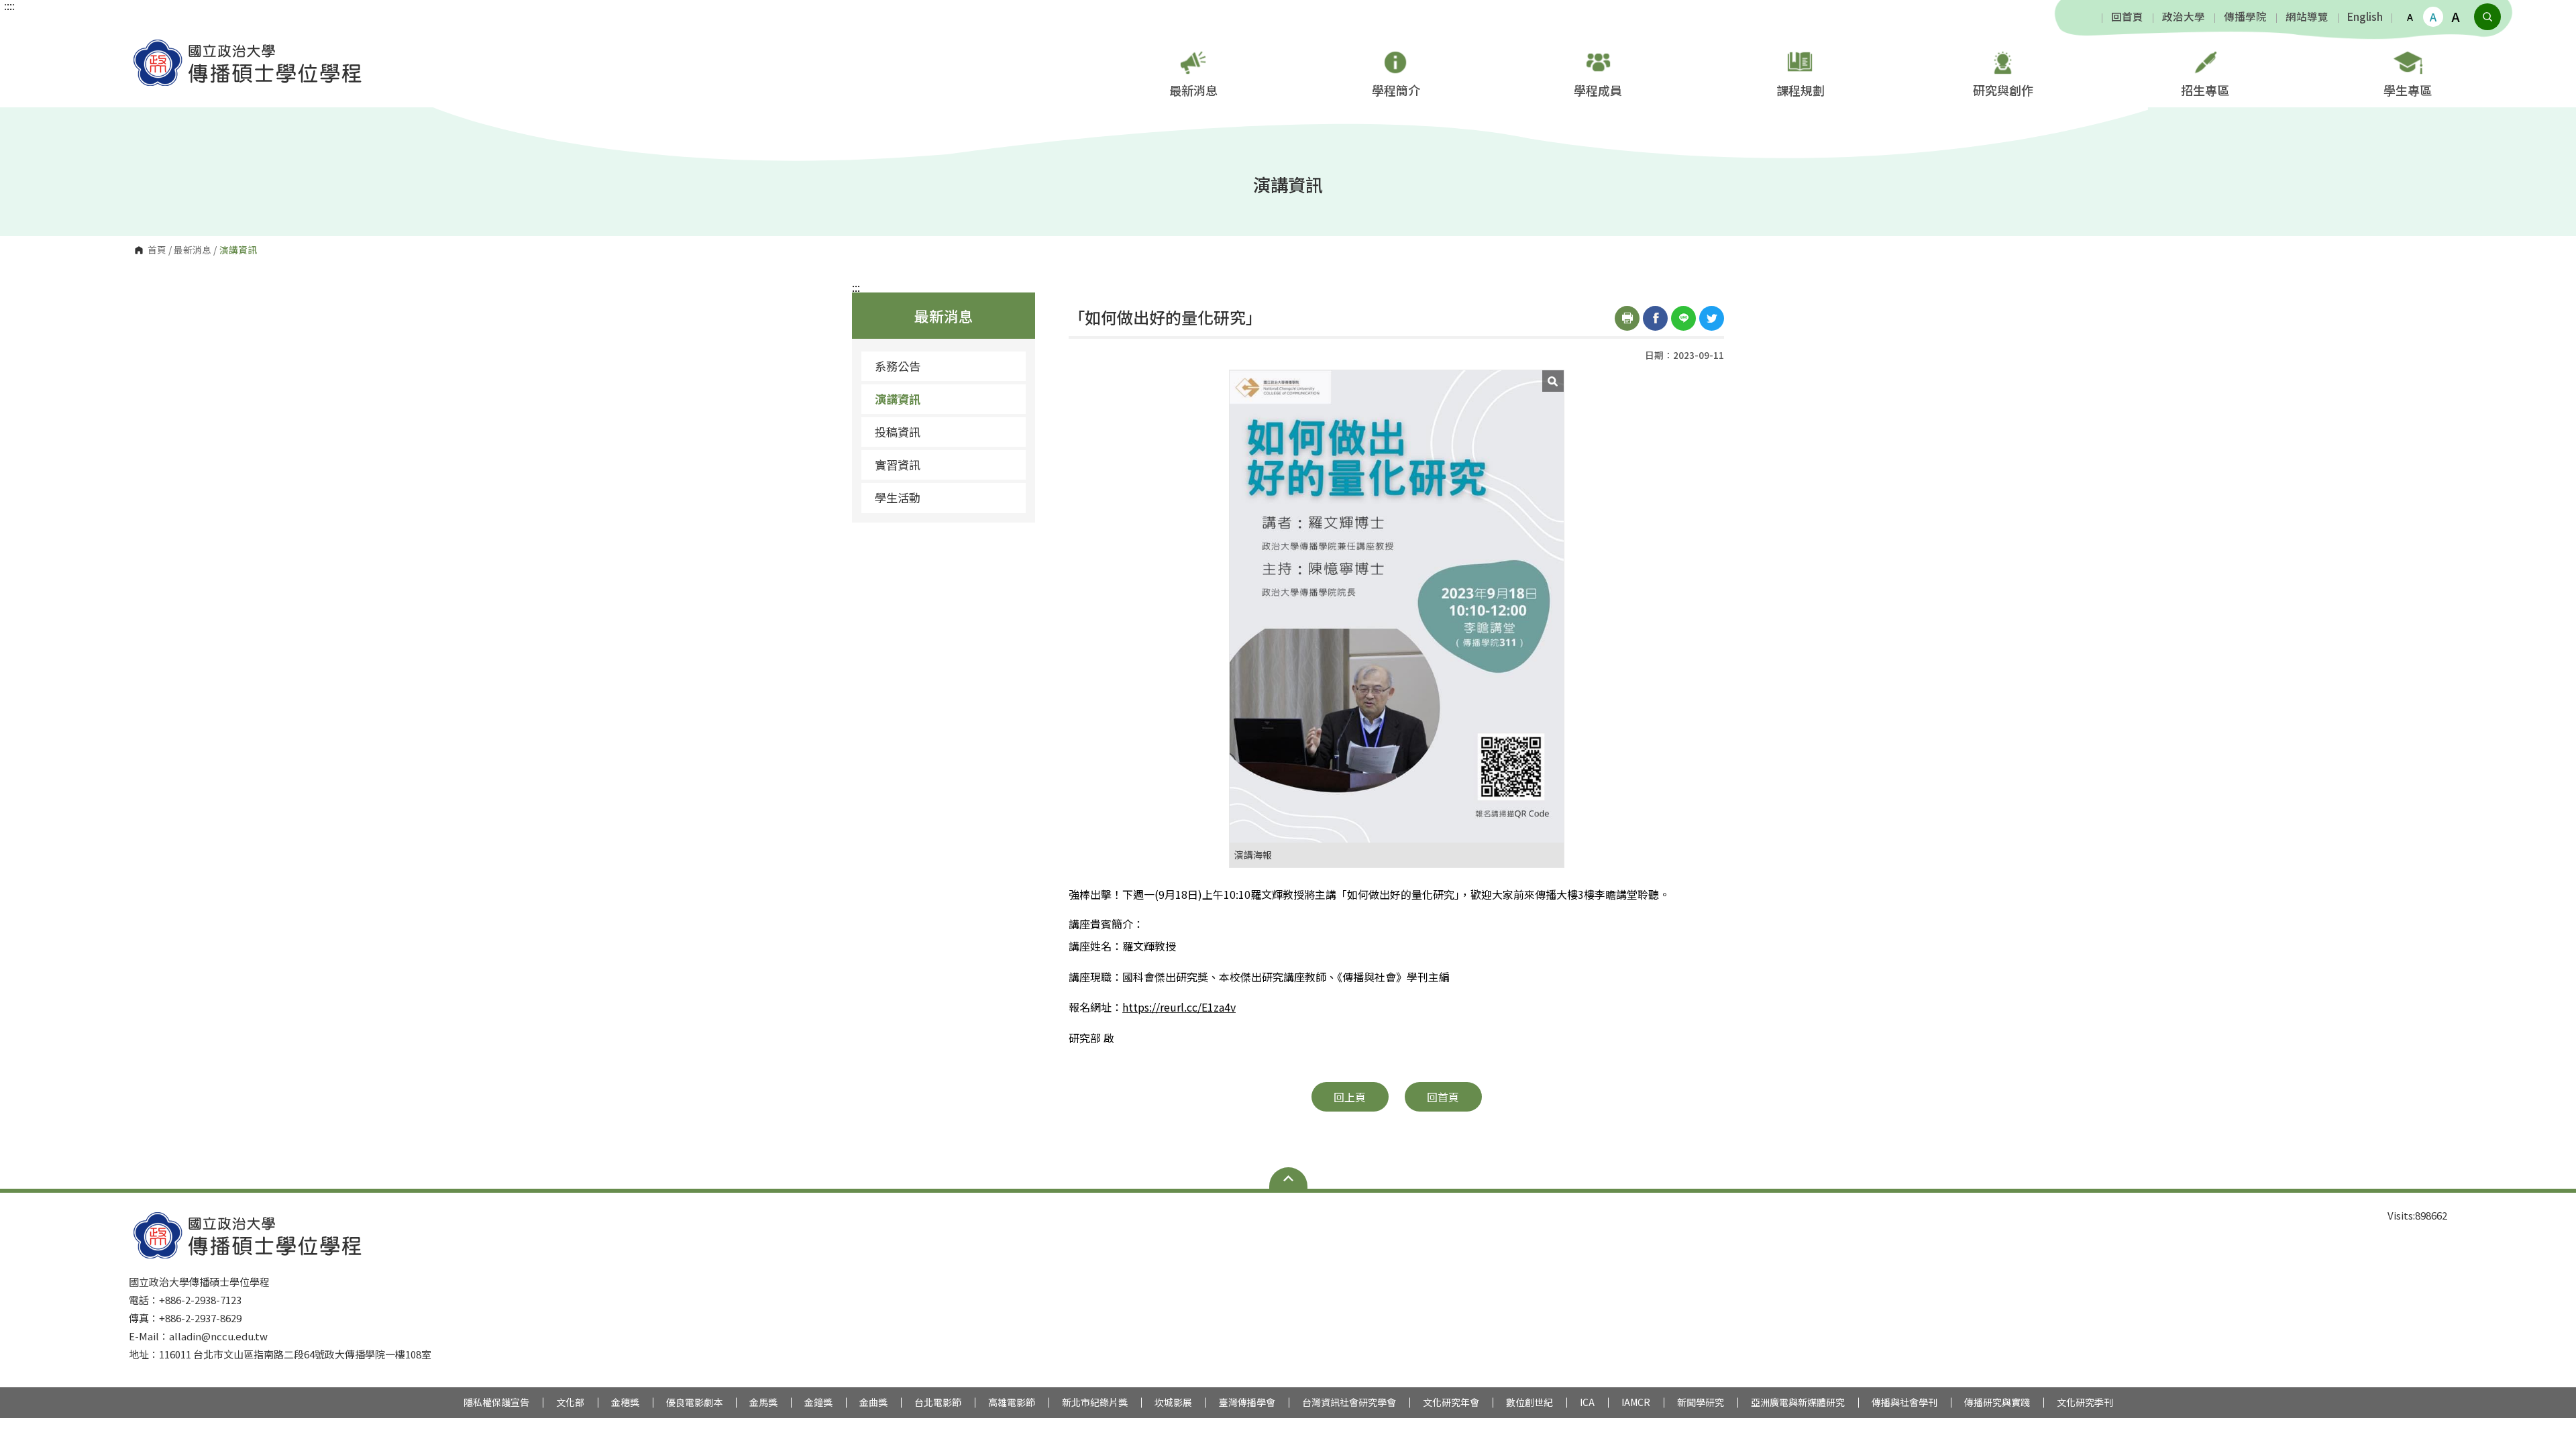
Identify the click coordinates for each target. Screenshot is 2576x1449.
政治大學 (2184, 17)
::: (856, 287)
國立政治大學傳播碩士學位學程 (142, 43)
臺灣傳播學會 (1247, 1402)
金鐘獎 (818, 1402)
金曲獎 (873, 1402)
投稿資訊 (898, 432)
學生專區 (2408, 90)
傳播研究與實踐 (1997, 1402)
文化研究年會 (1451, 1402)
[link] (1179, 1008)
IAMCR (1636, 1402)
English (2365, 17)
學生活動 (898, 497)
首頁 (157, 250)
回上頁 (1350, 1097)
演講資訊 (898, 399)
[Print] (1627, 318)
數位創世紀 (1529, 1402)
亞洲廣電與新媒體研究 (1798, 1402)
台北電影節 (938, 1402)
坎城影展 (1173, 1402)
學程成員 (1598, 90)
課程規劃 (1801, 90)
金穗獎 (625, 1402)
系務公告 (898, 366)
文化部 (570, 1402)
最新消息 (1193, 90)
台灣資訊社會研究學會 (1349, 1402)
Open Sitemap (1288, 1178)
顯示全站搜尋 (2487, 17)
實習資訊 (898, 465)
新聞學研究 (1701, 1402)
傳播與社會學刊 (1904, 1402)
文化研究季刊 (2085, 1402)
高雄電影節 (1012, 1402)
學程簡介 (1396, 90)
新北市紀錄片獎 (1095, 1402)
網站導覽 (2307, 17)
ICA (1587, 1402)
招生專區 (2205, 90)
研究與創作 (2003, 90)
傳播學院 (2245, 17)
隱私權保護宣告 (496, 1402)
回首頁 (2127, 17)
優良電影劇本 (694, 1402)
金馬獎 (763, 1402)
